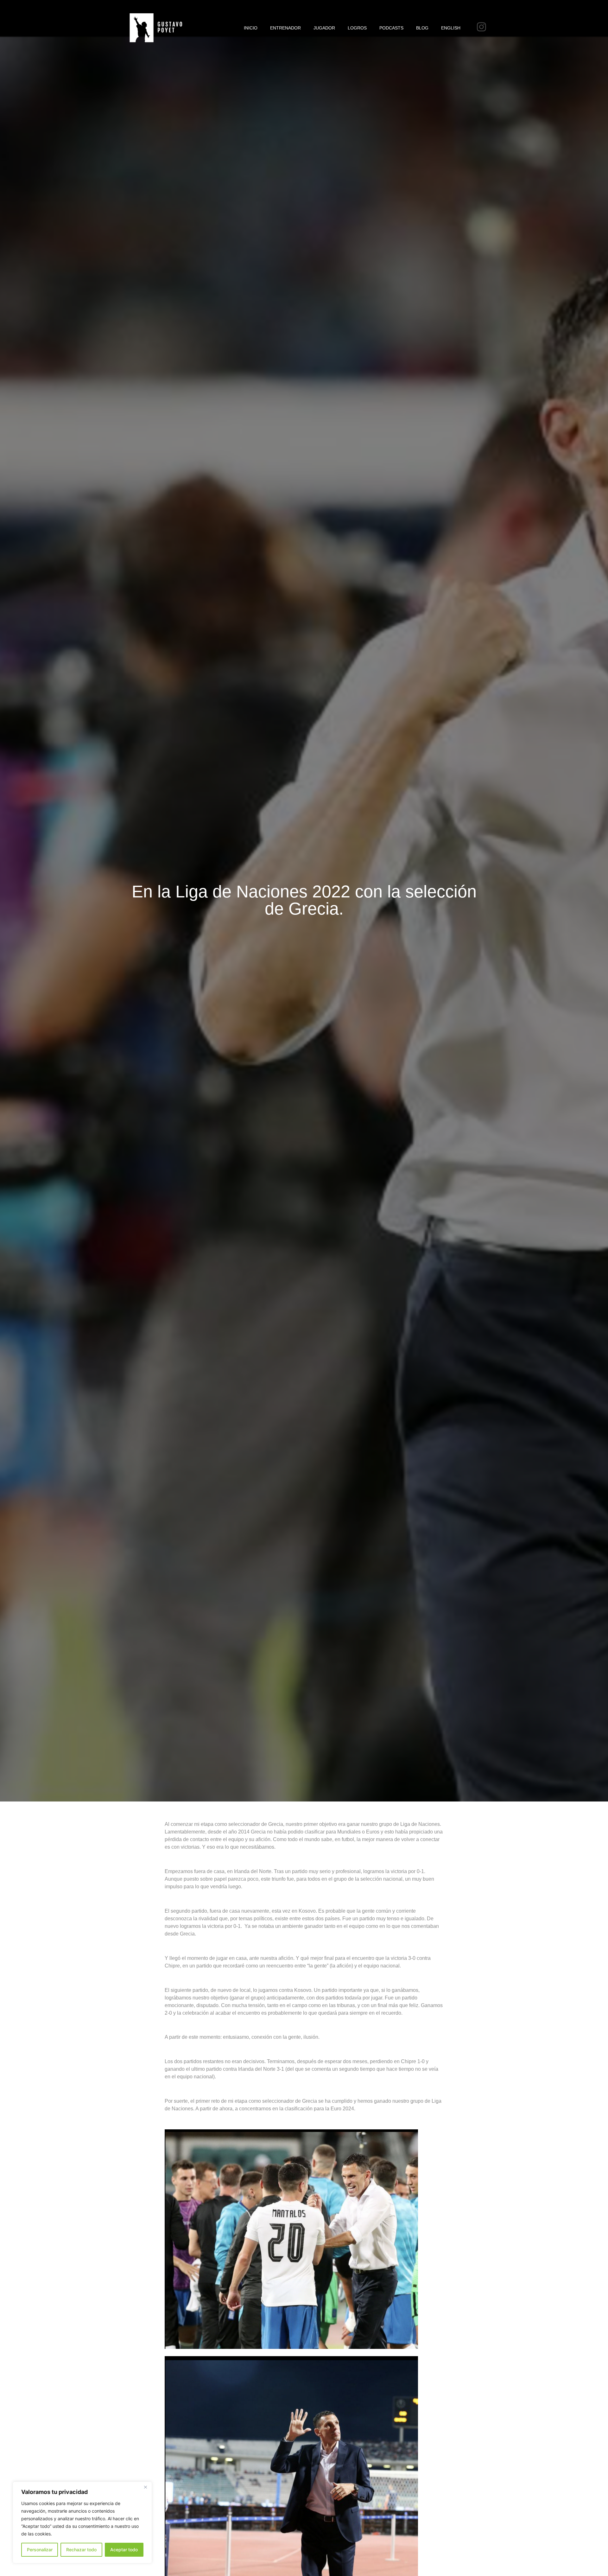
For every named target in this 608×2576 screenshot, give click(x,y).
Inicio (251, 28)
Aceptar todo (124, 2550)
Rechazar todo (81, 2550)
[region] (82, 2522)
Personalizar (40, 2550)
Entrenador (285, 28)
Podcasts (391, 28)
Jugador (324, 28)
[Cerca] (145, 2487)
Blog (422, 28)
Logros (357, 28)
